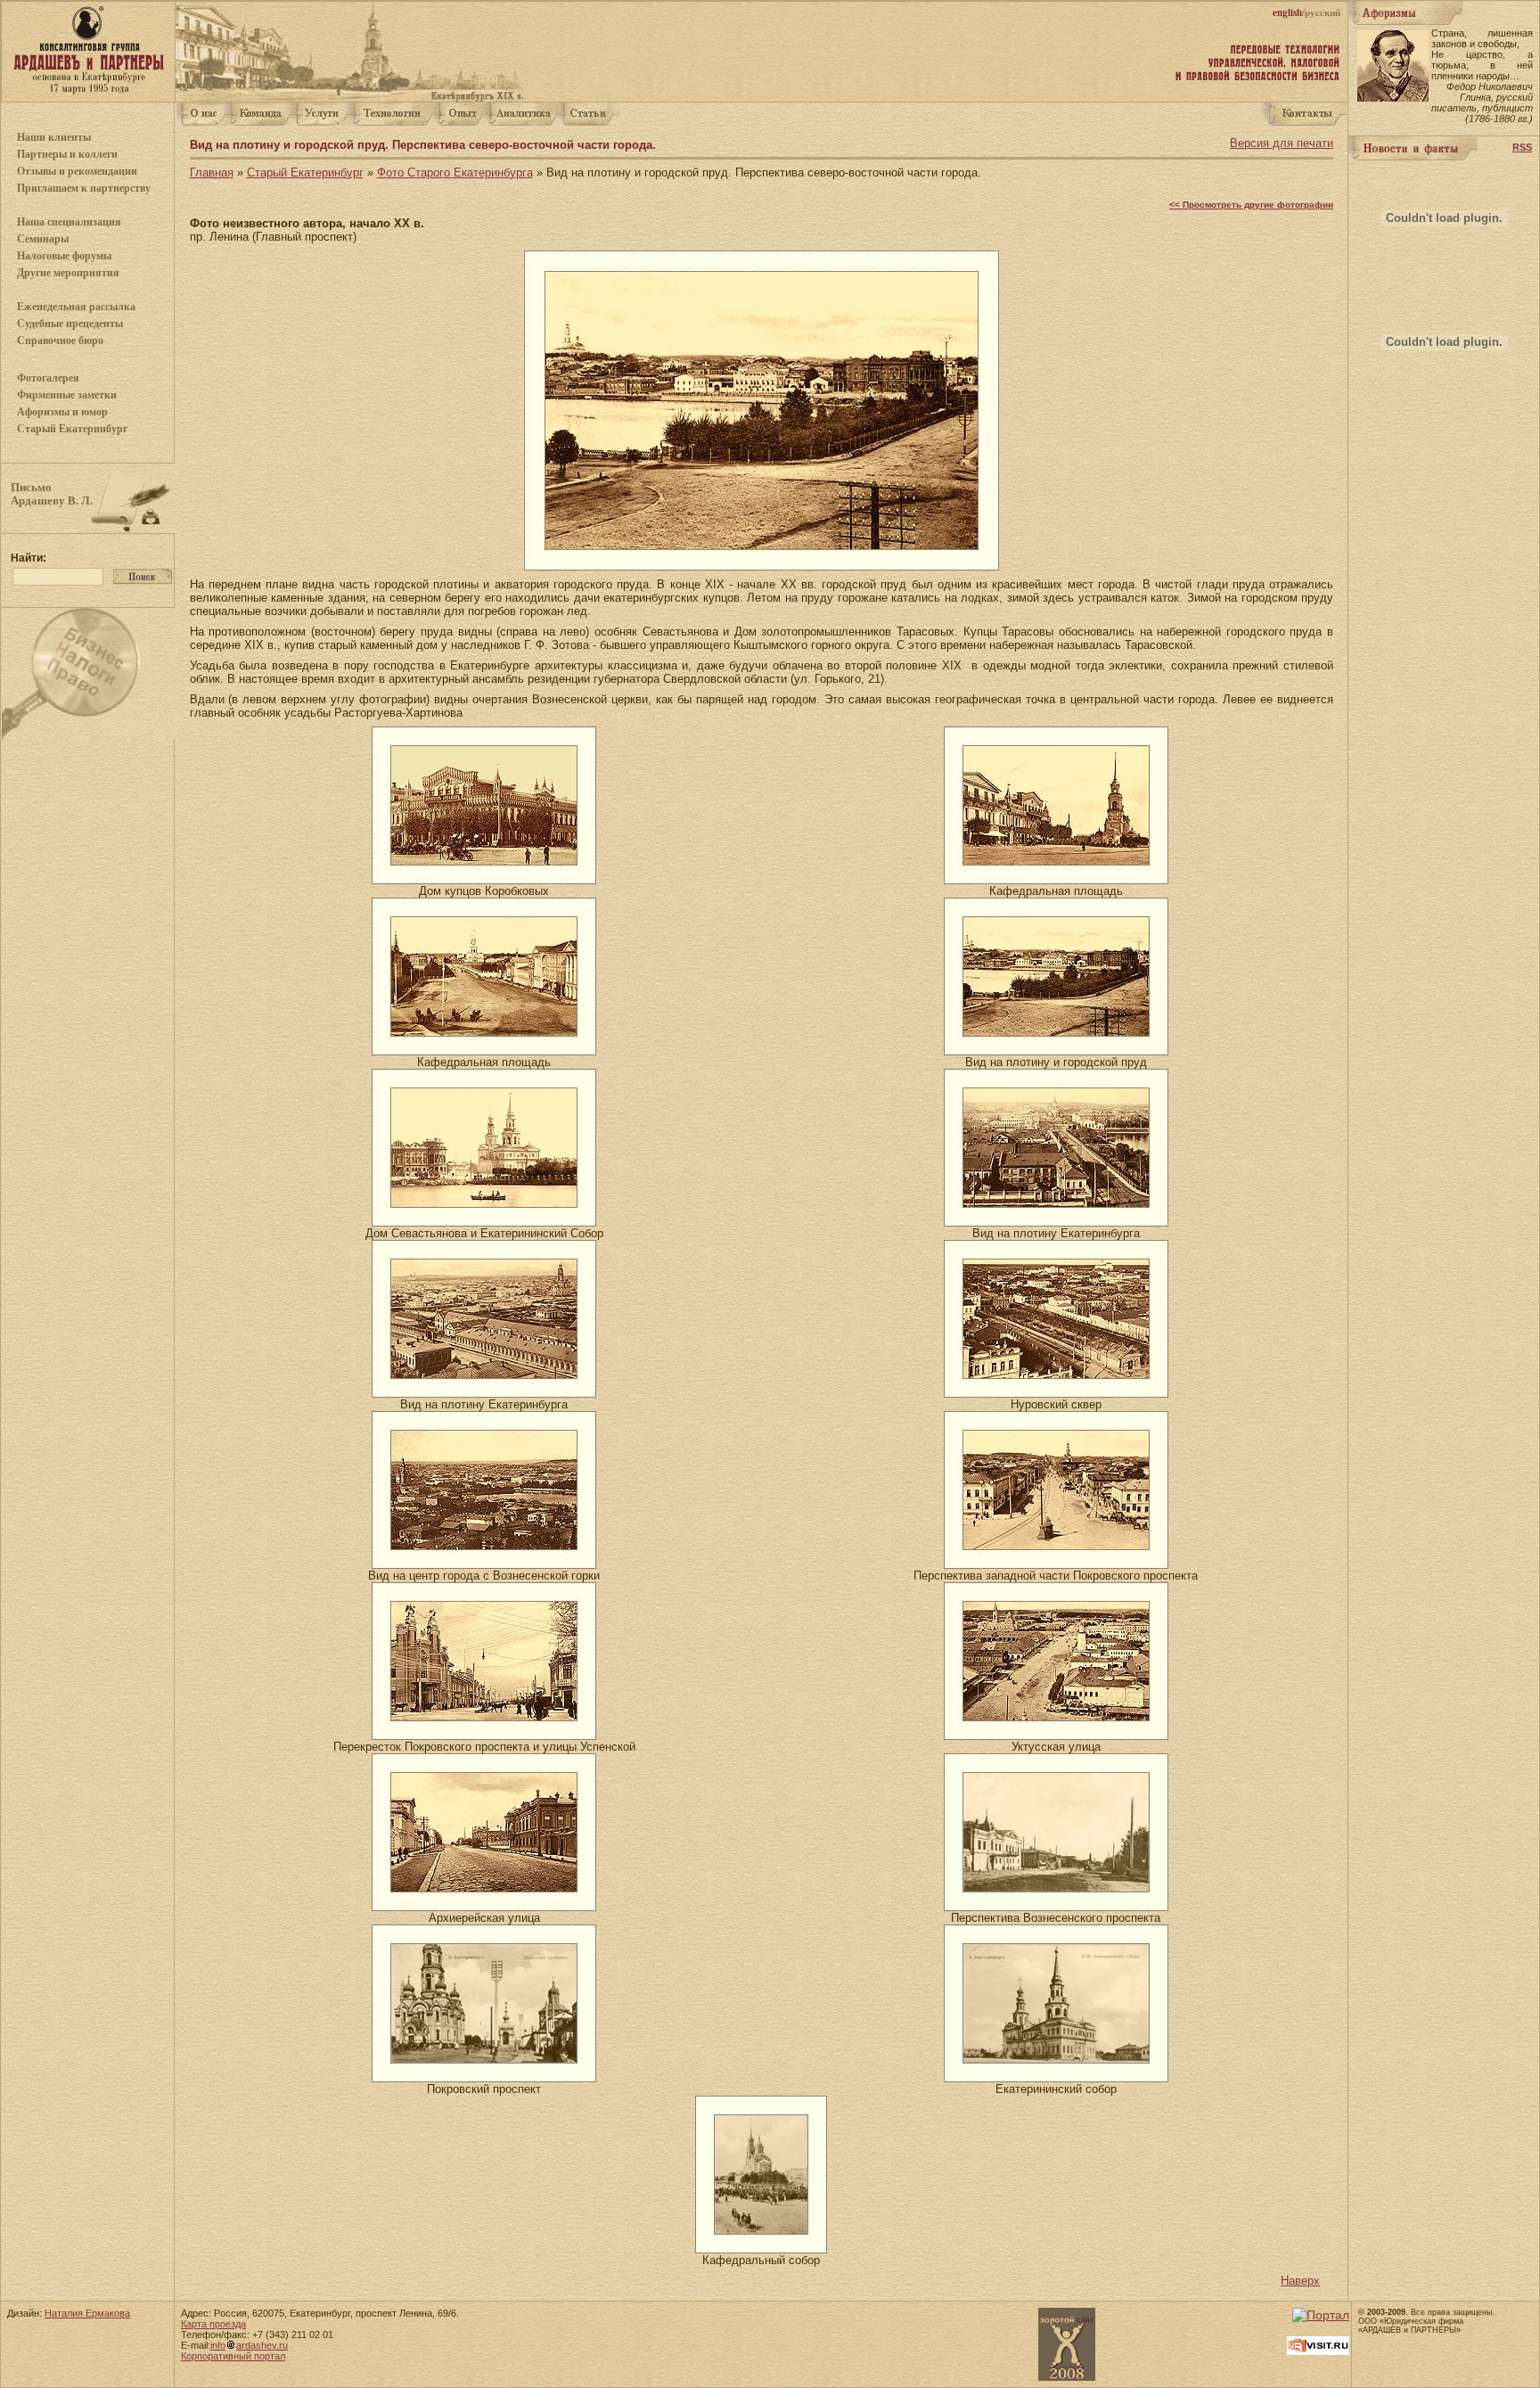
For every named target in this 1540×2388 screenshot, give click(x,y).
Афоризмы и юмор (62, 412)
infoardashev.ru (249, 2345)
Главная (212, 172)
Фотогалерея (48, 378)
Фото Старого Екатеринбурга (455, 172)
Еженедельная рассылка (76, 307)
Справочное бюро (60, 341)
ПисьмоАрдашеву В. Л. (52, 494)
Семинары (43, 239)
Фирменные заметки (67, 395)
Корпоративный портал (233, 2356)
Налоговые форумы (64, 256)
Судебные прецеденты (70, 324)
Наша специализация (69, 222)
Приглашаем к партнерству (84, 188)
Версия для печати (1282, 143)
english (1287, 12)
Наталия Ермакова (87, 2313)
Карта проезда (213, 2324)
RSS (1522, 147)
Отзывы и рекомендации (77, 171)
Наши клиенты (54, 137)
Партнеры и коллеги (67, 154)
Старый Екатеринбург (72, 429)
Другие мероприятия (68, 273)
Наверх (1300, 2281)
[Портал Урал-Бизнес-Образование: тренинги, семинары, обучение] (1321, 2315)
